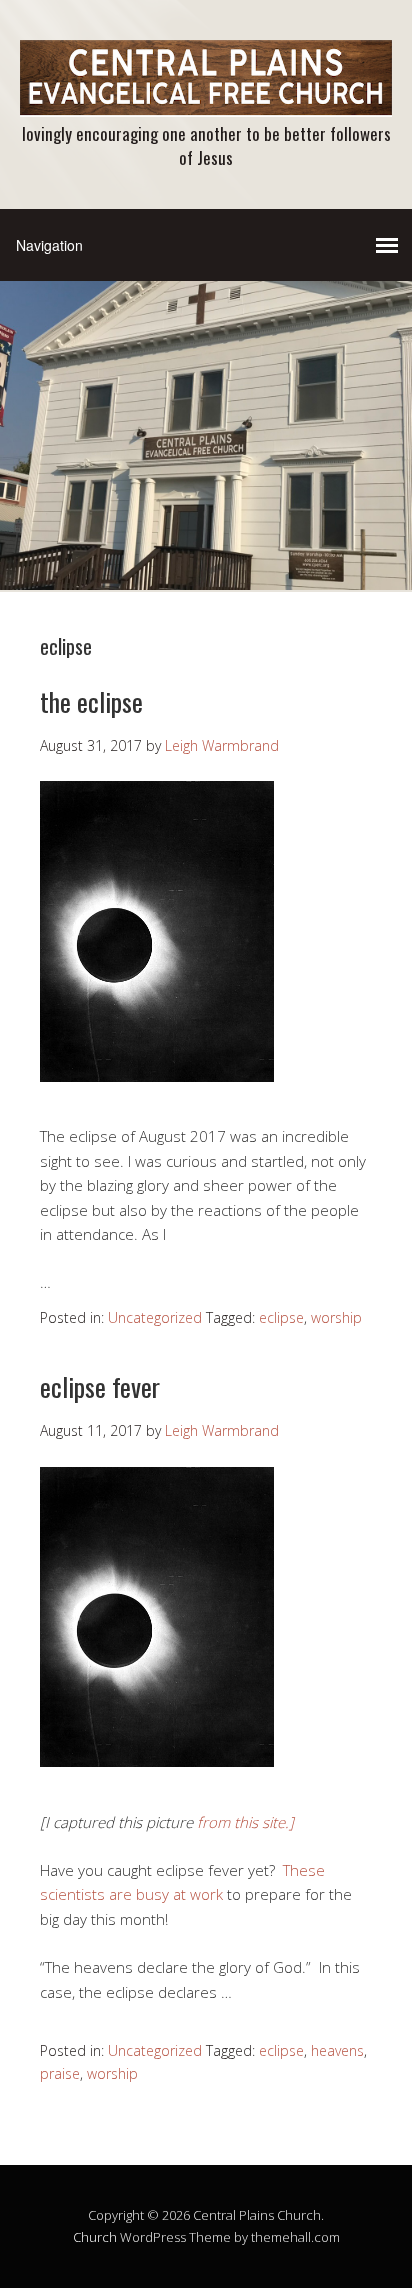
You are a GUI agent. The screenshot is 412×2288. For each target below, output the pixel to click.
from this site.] (245, 1822)
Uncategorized (155, 1317)
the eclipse (91, 701)
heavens (337, 2050)
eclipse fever (100, 1386)
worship (336, 1317)
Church (95, 2237)
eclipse (281, 1317)
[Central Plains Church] (206, 99)
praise (60, 2073)
